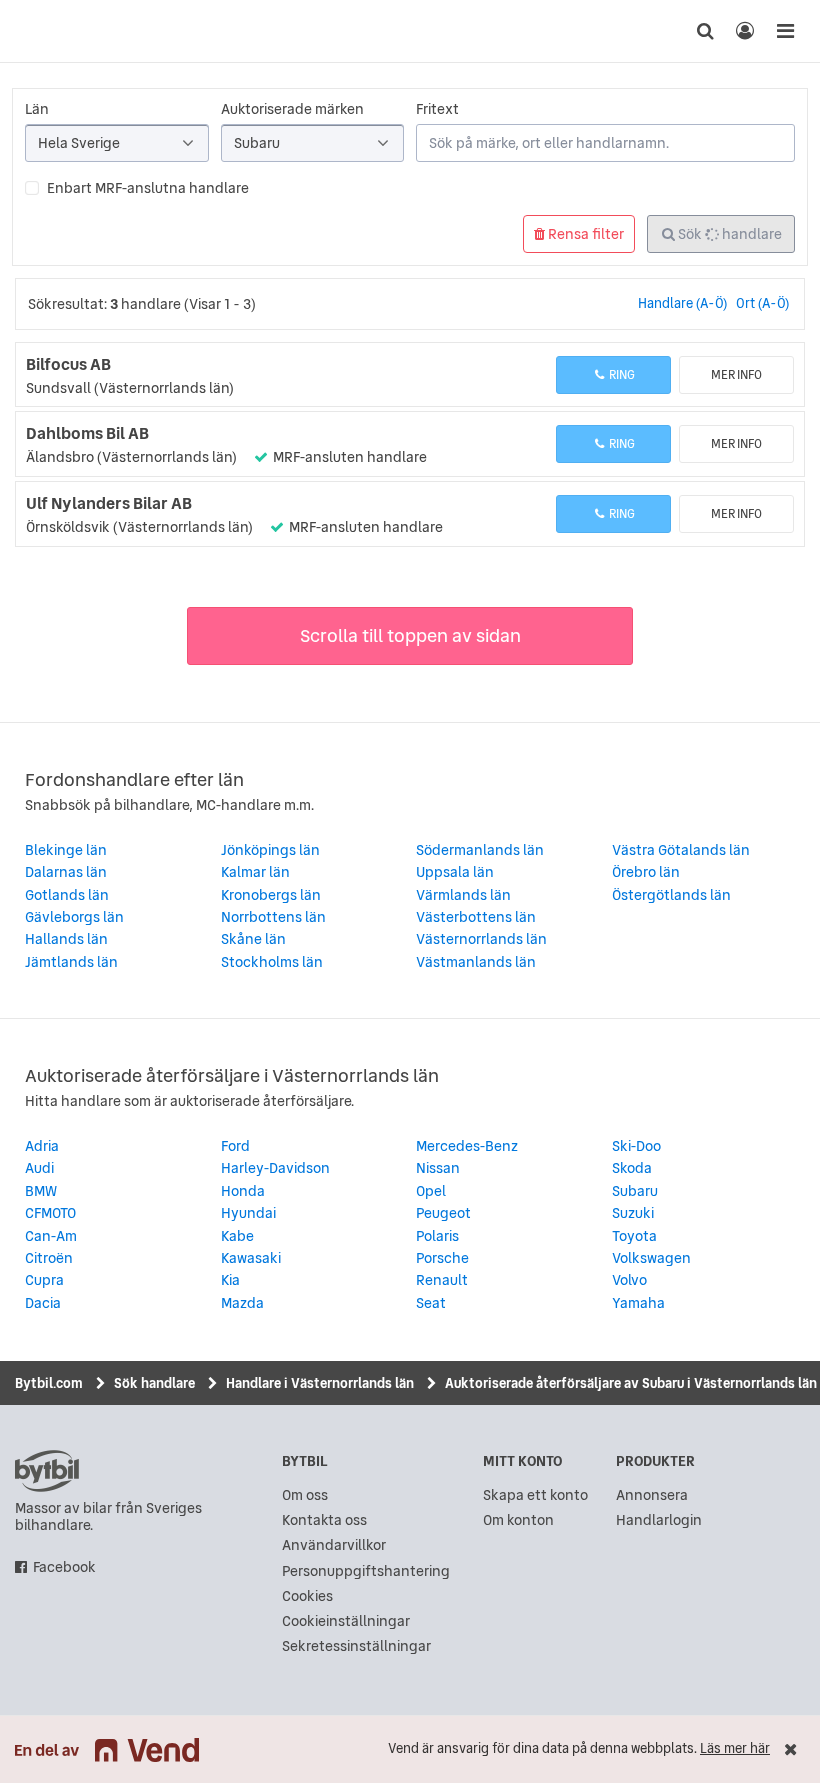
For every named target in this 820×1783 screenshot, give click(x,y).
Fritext (437, 109)
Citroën (49, 1258)
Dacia (43, 1303)
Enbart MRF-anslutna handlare (148, 188)
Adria (42, 1146)
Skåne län (253, 939)
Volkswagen (651, 1258)
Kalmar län (255, 872)
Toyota (634, 1236)
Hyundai (248, 1213)
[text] (35, 31)
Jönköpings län (270, 850)
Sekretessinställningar (356, 1646)
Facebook (64, 1567)
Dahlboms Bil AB (87, 433)
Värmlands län (463, 895)
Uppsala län (455, 872)
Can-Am (51, 1236)
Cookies (307, 1596)
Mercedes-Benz (467, 1146)
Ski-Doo (636, 1146)
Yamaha (638, 1303)
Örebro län (646, 872)
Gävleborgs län (74, 917)
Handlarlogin (659, 1520)
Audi (39, 1168)
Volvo (629, 1280)
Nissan (438, 1168)
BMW (41, 1191)
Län (37, 109)
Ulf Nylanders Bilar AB (109, 503)
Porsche (442, 1258)
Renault (442, 1280)
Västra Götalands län (681, 850)
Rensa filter (584, 234)
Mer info (736, 375)
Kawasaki (251, 1258)
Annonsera (652, 1495)
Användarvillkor (334, 1545)
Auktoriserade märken (292, 109)
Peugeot (443, 1213)
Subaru (635, 1191)
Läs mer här (735, 1748)
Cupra (44, 1280)
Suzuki (633, 1213)
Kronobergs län (271, 895)
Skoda (632, 1168)
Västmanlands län (476, 962)
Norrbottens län (273, 917)
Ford (235, 1146)
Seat (431, 1303)
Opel (431, 1191)
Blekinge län (66, 850)
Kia (230, 1280)
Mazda (242, 1303)
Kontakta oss (324, 1520)
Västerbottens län (476, 917)
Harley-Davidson (275, 1168)
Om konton (518, 1520)
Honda (243, 1191)
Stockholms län (272, 962)
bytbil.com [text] (47, 1471)
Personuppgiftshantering (366, 1571)
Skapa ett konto (535, 1495)
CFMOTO (50, 1213)
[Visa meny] (785, 31)
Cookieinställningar (346, 1621)
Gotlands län (67, 895)
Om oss (305, 1495)
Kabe (237, 1236)
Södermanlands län (480, 850)
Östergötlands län (671, 895)
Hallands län (66, 939)
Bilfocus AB (68, 364)
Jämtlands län (71, 962)
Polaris (437, 1236)
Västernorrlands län (481, 939)
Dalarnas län (66, 872)
